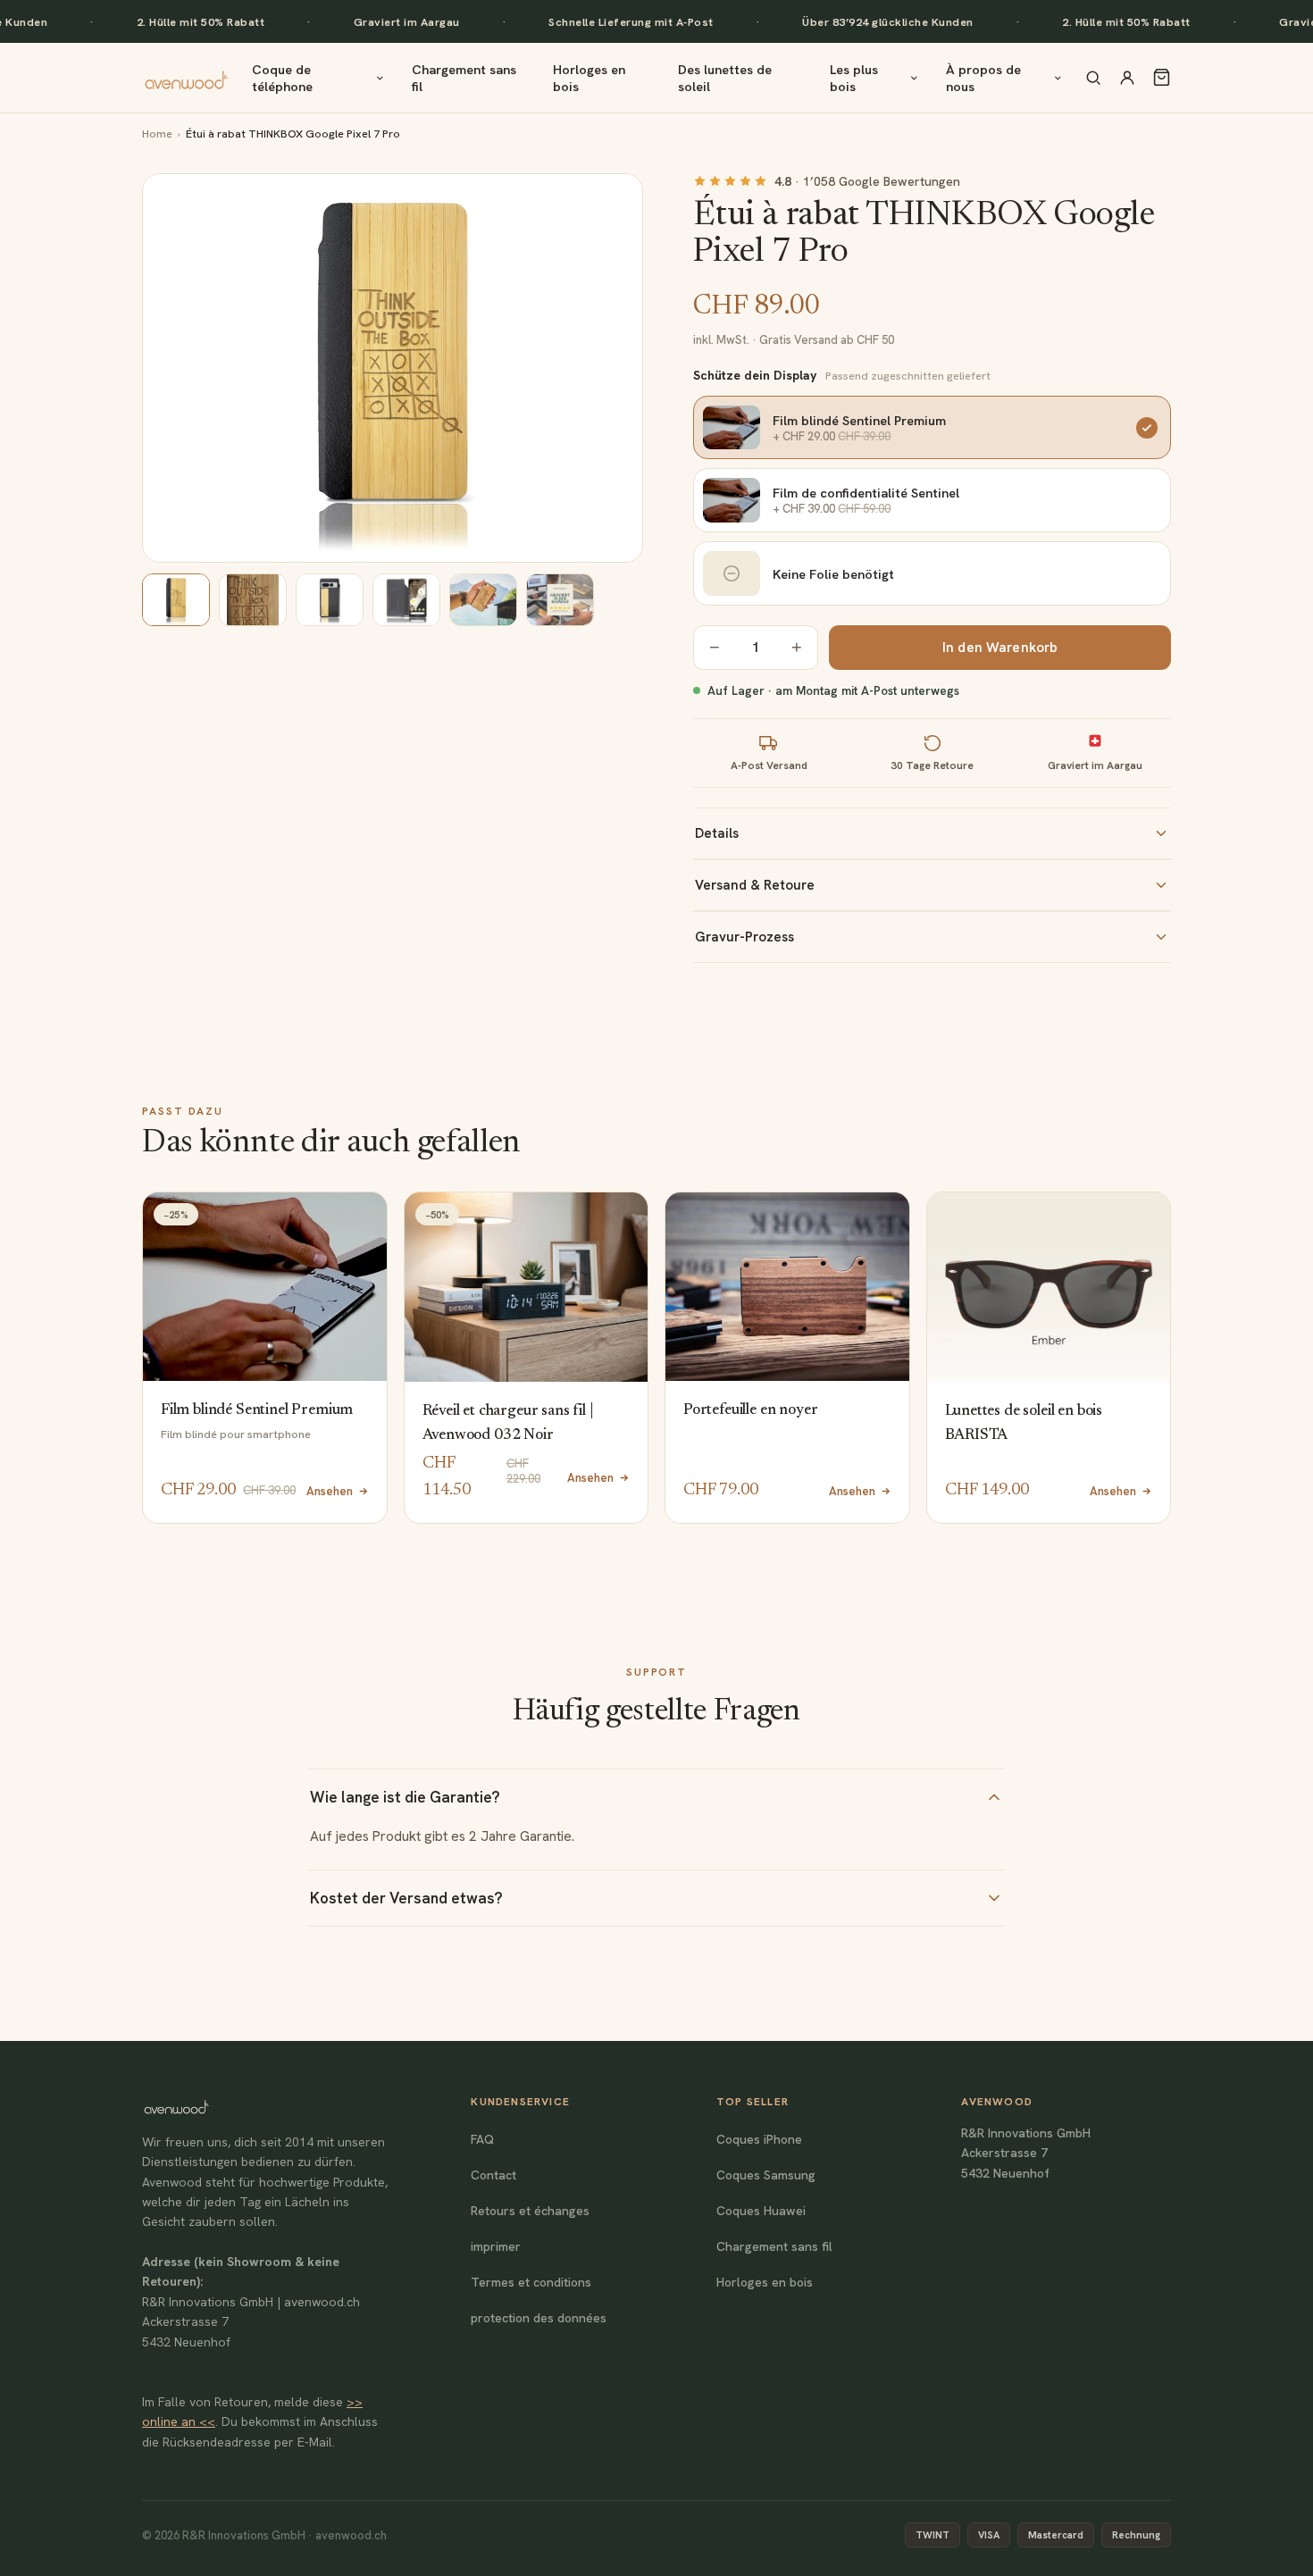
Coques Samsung (766, 2175)
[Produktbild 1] (176, 600)
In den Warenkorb (1000, 648)
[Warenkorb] (1162, 77)
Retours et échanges (530, 2211)
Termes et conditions (531, 2282)
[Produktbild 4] (406, 600)
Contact (493, 2175)
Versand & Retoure (755, 885)
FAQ (482, 2139)
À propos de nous (983, 78)
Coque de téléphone (282, 78)
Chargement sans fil (464, 78)
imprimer (496, 2246)
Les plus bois (854, 78)
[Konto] (1127, 78)
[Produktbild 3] (330, 600)
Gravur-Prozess (744, 937)
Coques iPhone (759, 2139)
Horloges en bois (589, 78)
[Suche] (1093, 78)
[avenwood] (186, 78)
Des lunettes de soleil (725, 78)
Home (157, 134)
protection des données (539, 2318)
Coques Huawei (761, 2211)
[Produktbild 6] (560, 600)
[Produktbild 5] (483, 600)
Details (717, 833)
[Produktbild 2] (253, 600)
